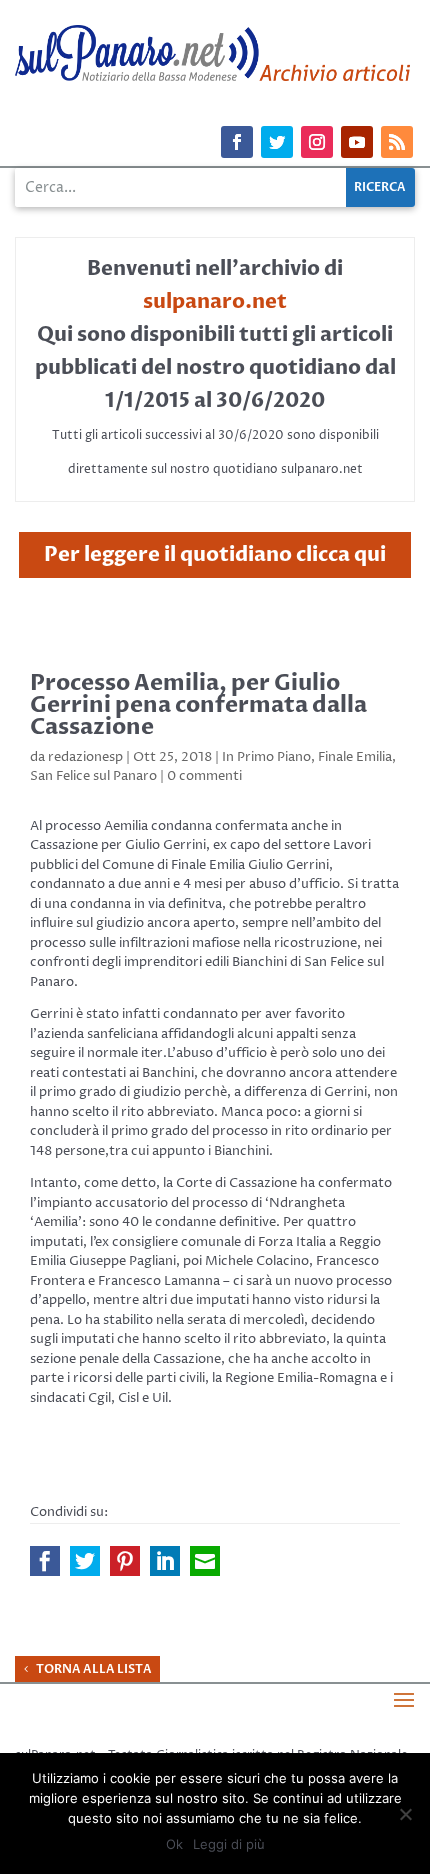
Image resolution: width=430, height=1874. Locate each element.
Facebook (45, 1561)
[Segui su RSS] (397, 142)
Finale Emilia (355, 757)
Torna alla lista (94, 1669)
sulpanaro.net (215, 301)
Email (205, 1561)
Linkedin (165, 1561)
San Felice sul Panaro (93, 776)
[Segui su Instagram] (317, 142)
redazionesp (85, 757)
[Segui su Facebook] (237, 142)
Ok (174, 1844)
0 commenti (204, 776)
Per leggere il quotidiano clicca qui (215, 554)
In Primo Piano (266, 757)
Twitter (85, 1561)
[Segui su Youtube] (357, 142)
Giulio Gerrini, (167, 845)
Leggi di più (229, 1844)
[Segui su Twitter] (277, 142)
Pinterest (125, 1561)
